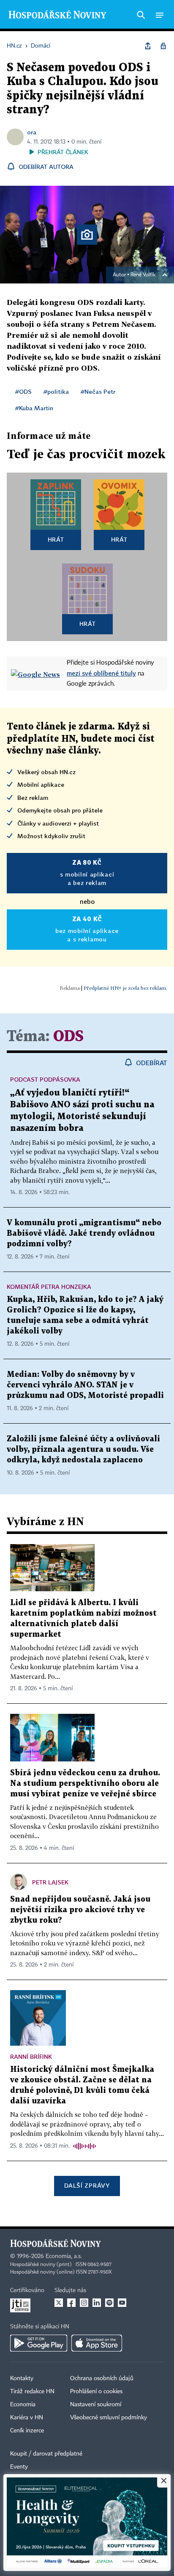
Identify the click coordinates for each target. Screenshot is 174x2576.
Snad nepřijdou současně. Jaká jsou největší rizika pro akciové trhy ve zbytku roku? (80, 1910)
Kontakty (22, 2378)
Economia (23, 2405)
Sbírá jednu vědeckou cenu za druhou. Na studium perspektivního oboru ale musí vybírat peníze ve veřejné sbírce (85, 1784)
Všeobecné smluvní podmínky (109, 2418)
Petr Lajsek (50, 1882)
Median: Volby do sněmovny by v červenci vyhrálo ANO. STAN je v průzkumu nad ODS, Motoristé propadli (85, 1385)
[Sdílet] (148, 46)
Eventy (19, 2467)
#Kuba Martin (34, 408)
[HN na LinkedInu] (97, 2303)
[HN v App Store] (97, 2343)
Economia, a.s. (64, 2256)
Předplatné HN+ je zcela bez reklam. (125, 988)
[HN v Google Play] (39, 2343)
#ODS (23, 391)
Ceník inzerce (27, 2431)
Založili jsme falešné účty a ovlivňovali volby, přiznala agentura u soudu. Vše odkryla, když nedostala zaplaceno (83, 1450)
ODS (68, 1037)
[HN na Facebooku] (71, 2303)
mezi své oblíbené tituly (101, 673)
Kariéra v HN (27, 2418)
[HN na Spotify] (109, 2303)
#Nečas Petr (98, 391)
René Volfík (143, 275)
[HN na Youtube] (122, 2303)
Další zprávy (87, 2185)
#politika (56, 391)
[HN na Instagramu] (84, 2303)
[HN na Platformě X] (59, 2303)
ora (32, 132)
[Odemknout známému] (163, 46)
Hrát (56, 539)
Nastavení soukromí (96, 2405)
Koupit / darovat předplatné (46, 2454)
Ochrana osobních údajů (102, 2378)
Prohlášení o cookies (96, 2392)
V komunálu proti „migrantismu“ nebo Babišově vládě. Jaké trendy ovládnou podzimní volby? (84, 1233)
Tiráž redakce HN (32, 2392)
